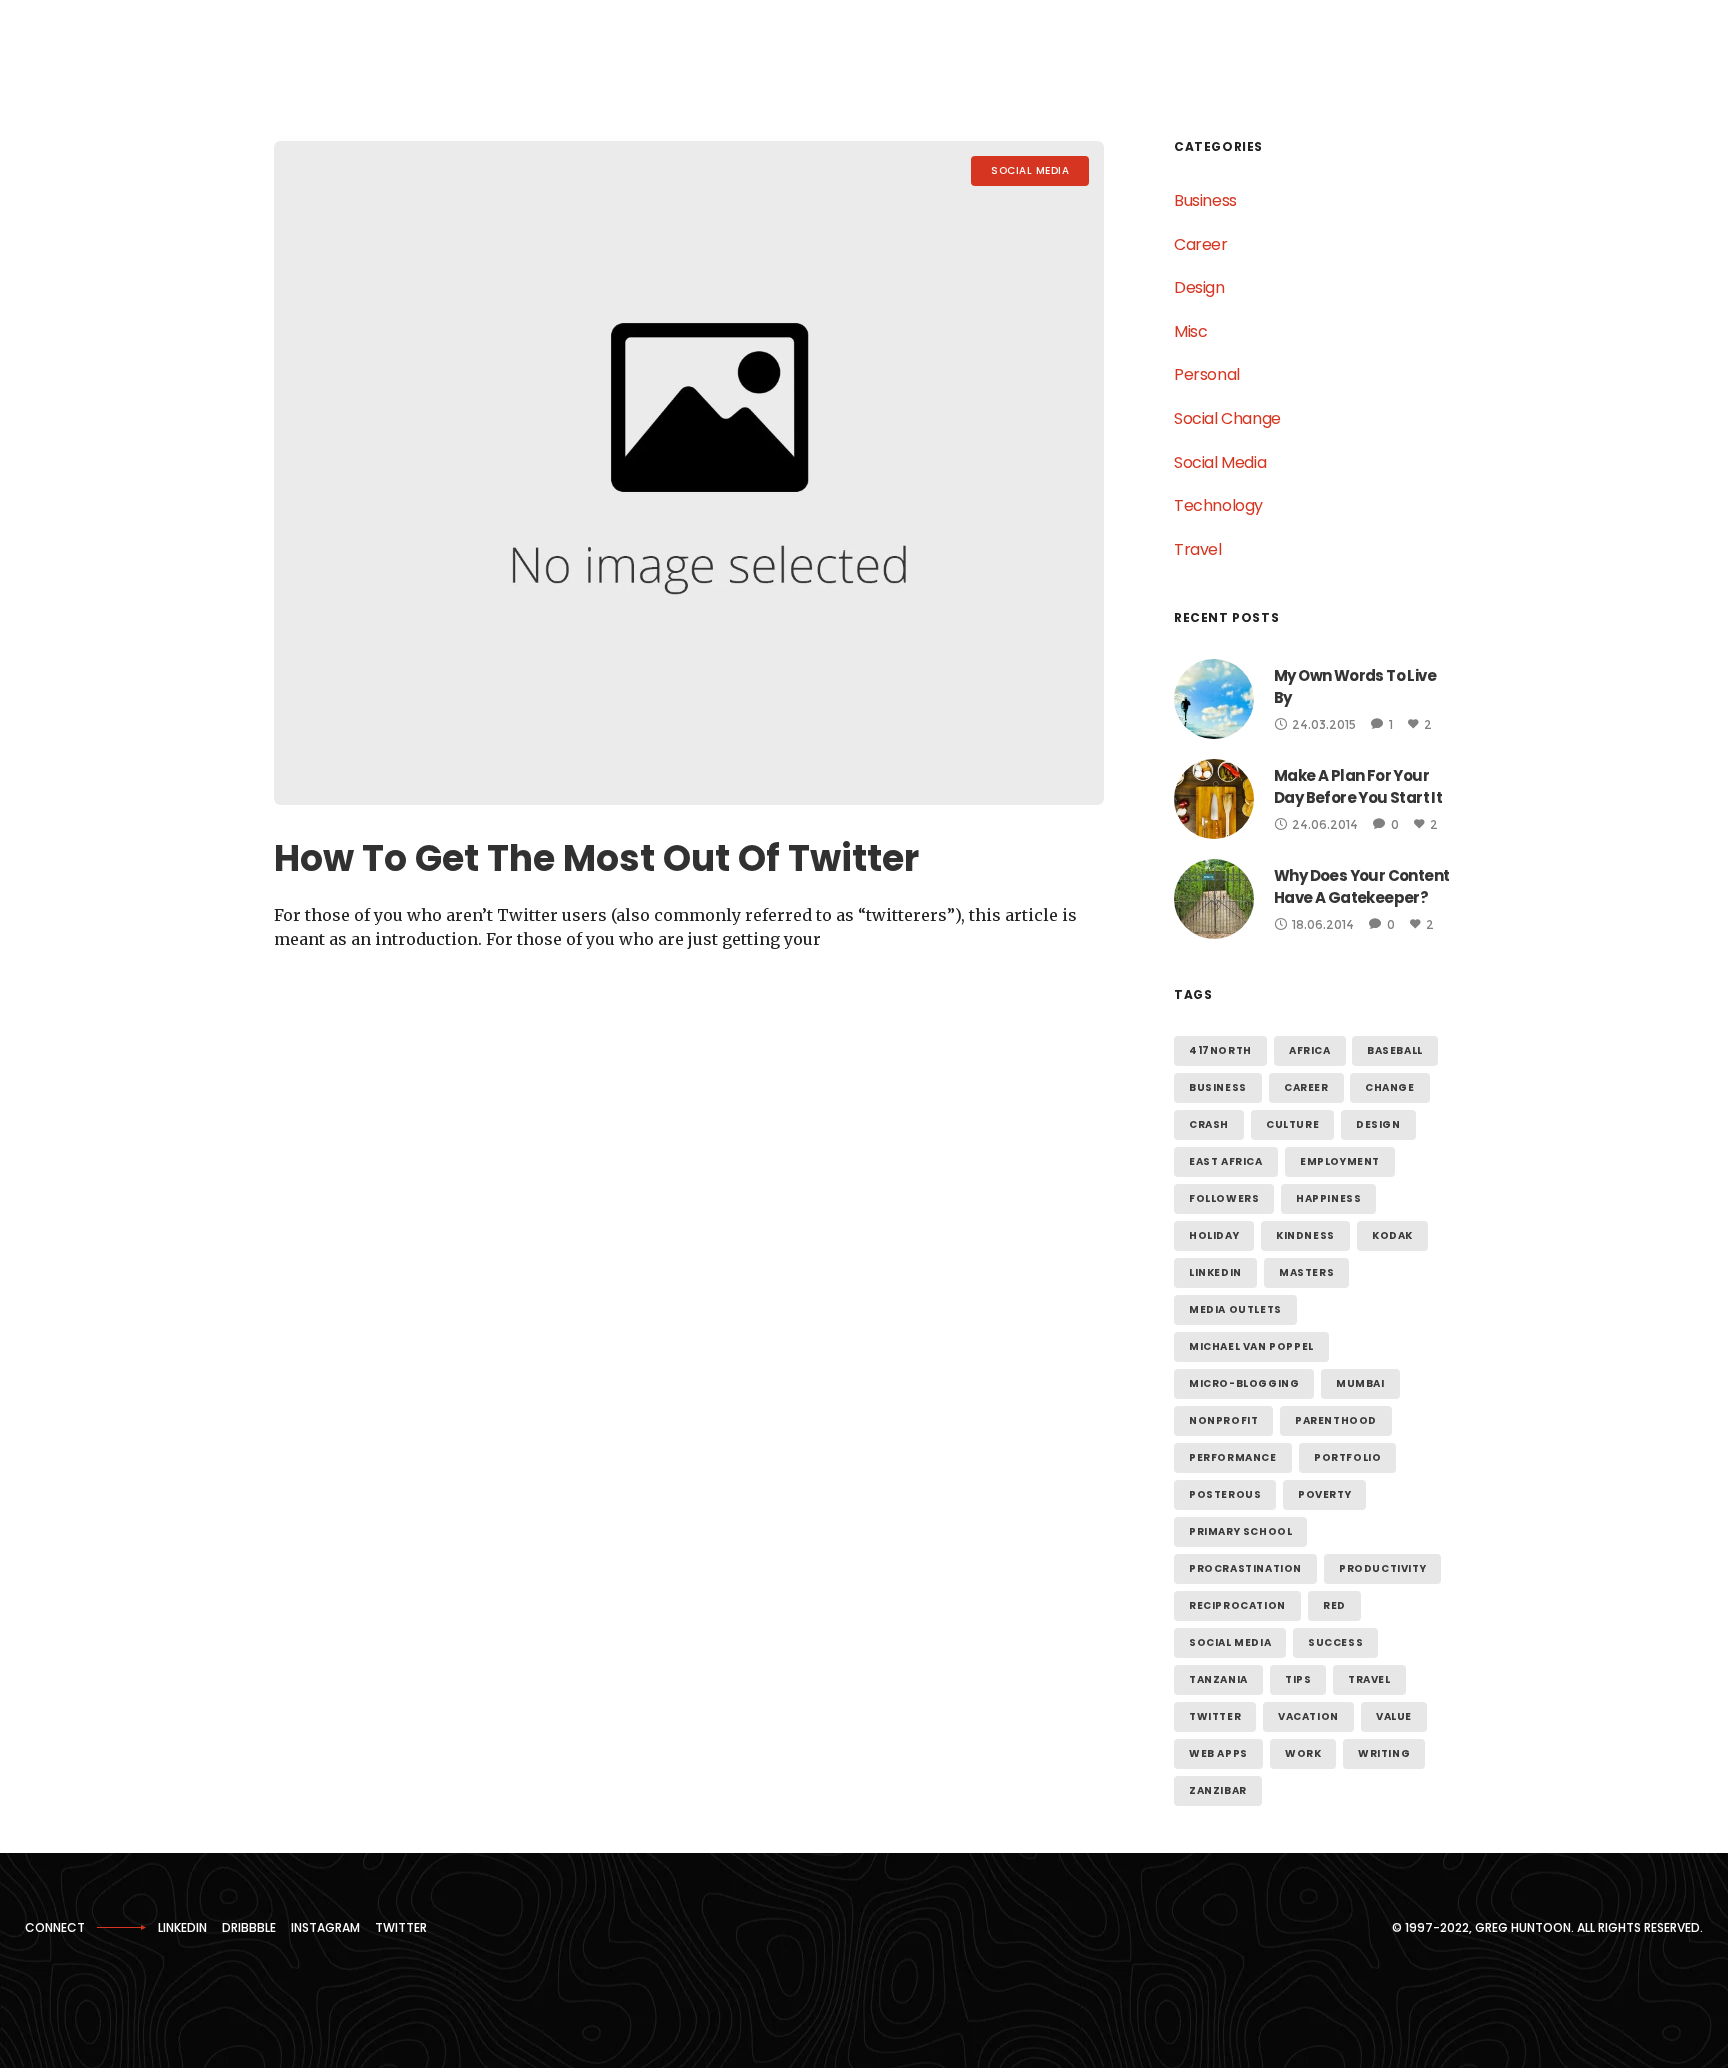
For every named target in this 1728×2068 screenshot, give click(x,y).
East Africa (1226, 1161)
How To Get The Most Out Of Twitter (596, 858)
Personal (1207, 374)
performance (1233, 1457)
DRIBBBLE (249, 1927)
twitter (1215, 1716)
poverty (1324, 1494)
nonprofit (1223, 1420)
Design (1199, 287)
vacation (1308, 1716)
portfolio (1347, 1457)
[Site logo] (98, 50)
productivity (1382, 1568)
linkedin (1215, 1272)
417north (1220, 1050)
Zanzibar (1218, 1790)
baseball (1395, 1050)
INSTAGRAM (325, 1927)
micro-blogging (1244, 1383)
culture (1292, 1124)
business (1218, 1087)
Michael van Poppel (1251, 1346)
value (1394, 1716)
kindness (1305, 1235)
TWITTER (401, 1927)
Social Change (1227, 418)
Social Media (1220, 462)
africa (1310, 1050)
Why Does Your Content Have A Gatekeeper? (1361, 886)
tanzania (1218, 1679)
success (1335, 1642)
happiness (1328, 1198)
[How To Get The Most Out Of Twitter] (689, 473)
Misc (1190, 331)
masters (1306, 1272)
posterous (1225, 1494)
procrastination (1245, 1568)
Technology (1218, 505)
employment (1340, 1161)
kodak (1392, 1235)
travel (1369, 1679)
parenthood (1336, 1420)
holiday (1214, 1235)
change (1390, 1087)
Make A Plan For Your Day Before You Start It (1358, 786)
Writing (1384, 1753)
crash (1209, 1124)
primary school (1240, 1531)
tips (1298, 1679)
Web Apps (1218, 1753)
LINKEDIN (182, 1927)
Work (1303, 1753)
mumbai (1360, 1383)
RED (1334, 1605)
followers (1224, 1198)
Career (1201, 244)
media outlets (1235, 1309)
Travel (1198, 549)
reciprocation (1237, 1605)
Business (1205, 200)
